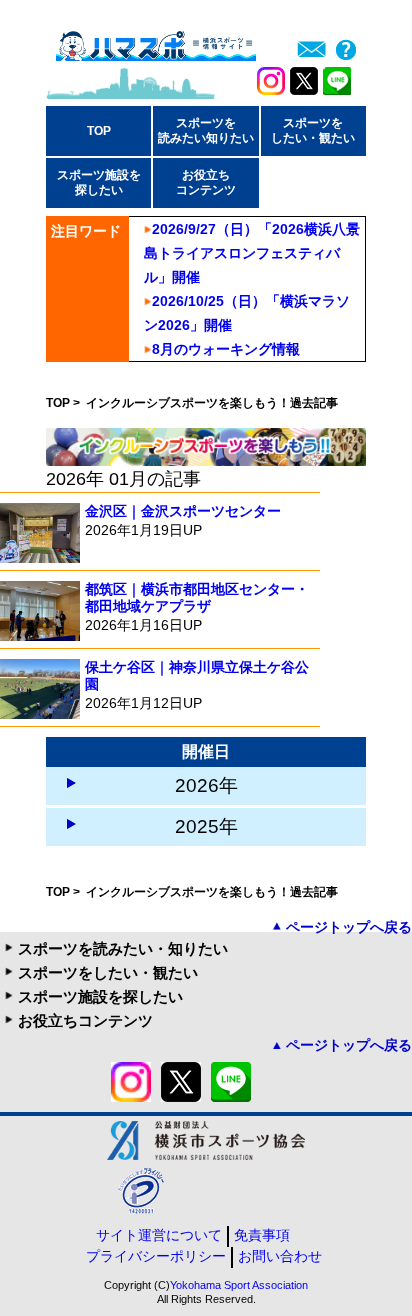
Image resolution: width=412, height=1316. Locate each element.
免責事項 (262, 1235)
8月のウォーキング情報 (226, 349)
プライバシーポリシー (156, 1256)
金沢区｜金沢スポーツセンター (183, 511)
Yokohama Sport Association (239, 1285)
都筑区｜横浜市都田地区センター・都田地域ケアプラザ (197, 597)
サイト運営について (159, 1235)
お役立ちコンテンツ (85, 1020)
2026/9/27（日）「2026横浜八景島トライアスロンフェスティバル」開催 (252, 253)
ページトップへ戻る (349, 927)
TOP (99, 131)
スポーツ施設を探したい (100, 996)
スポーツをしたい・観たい (108, 972)
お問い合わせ (280, 1256)
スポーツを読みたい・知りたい (123, 948)
